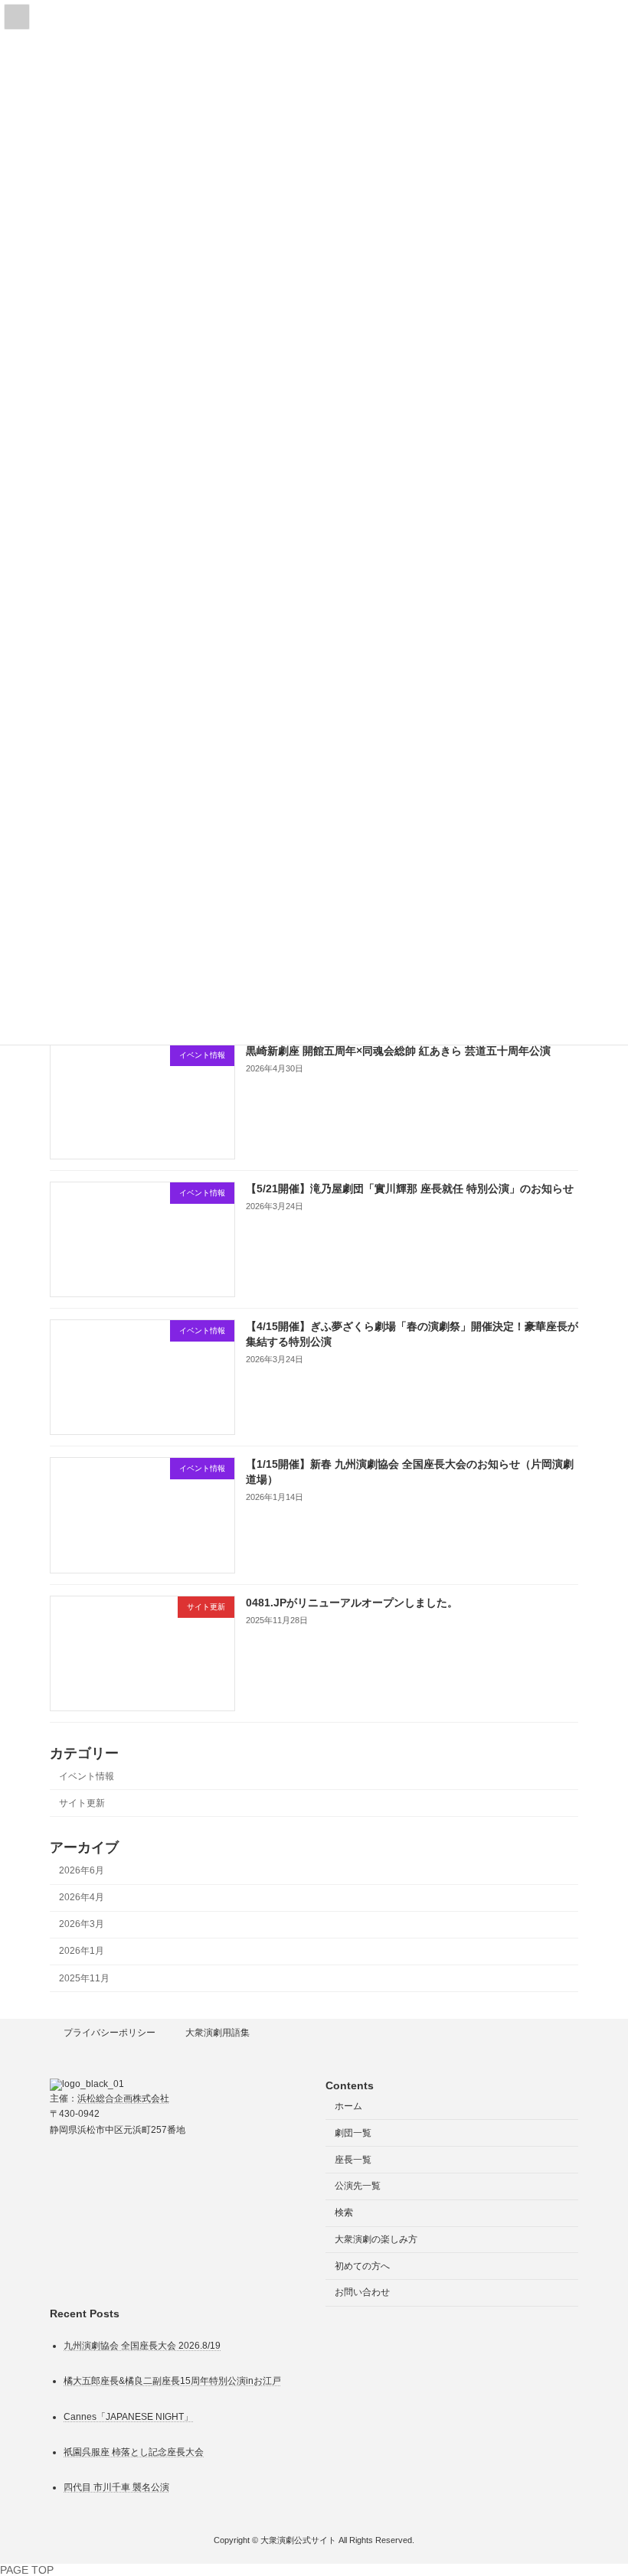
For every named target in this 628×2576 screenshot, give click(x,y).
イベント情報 (87, 1776)
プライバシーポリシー (110, 2033)
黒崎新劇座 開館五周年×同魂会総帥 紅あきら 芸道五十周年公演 (398, 1051)
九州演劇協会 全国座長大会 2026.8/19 (142, 2346)
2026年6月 (82, 1870)
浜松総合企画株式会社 (123, 2098)
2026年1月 (82, 1952)
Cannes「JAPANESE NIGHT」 (128, 2417)
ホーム (348, 2106)
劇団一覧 (353, 2133)
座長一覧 (353, 2160)
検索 (344, 2212)
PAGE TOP (27, 2570)
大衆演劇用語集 (218, 2033)
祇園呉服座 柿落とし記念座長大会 (134, 2452)
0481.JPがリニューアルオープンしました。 (352, 1603)
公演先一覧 (358, 2186)
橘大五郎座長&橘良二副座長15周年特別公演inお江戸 (172, 2382)
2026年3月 (82, 1925)
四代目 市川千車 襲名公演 (116, 2487)
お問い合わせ (362, 2293)
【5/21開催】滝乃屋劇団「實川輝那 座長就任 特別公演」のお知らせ (410, 1189)
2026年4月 (82, 1897)
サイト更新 (82, 1803)
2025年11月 (84, 1978)
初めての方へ (362, 2266)
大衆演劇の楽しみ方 (376, 2239)
